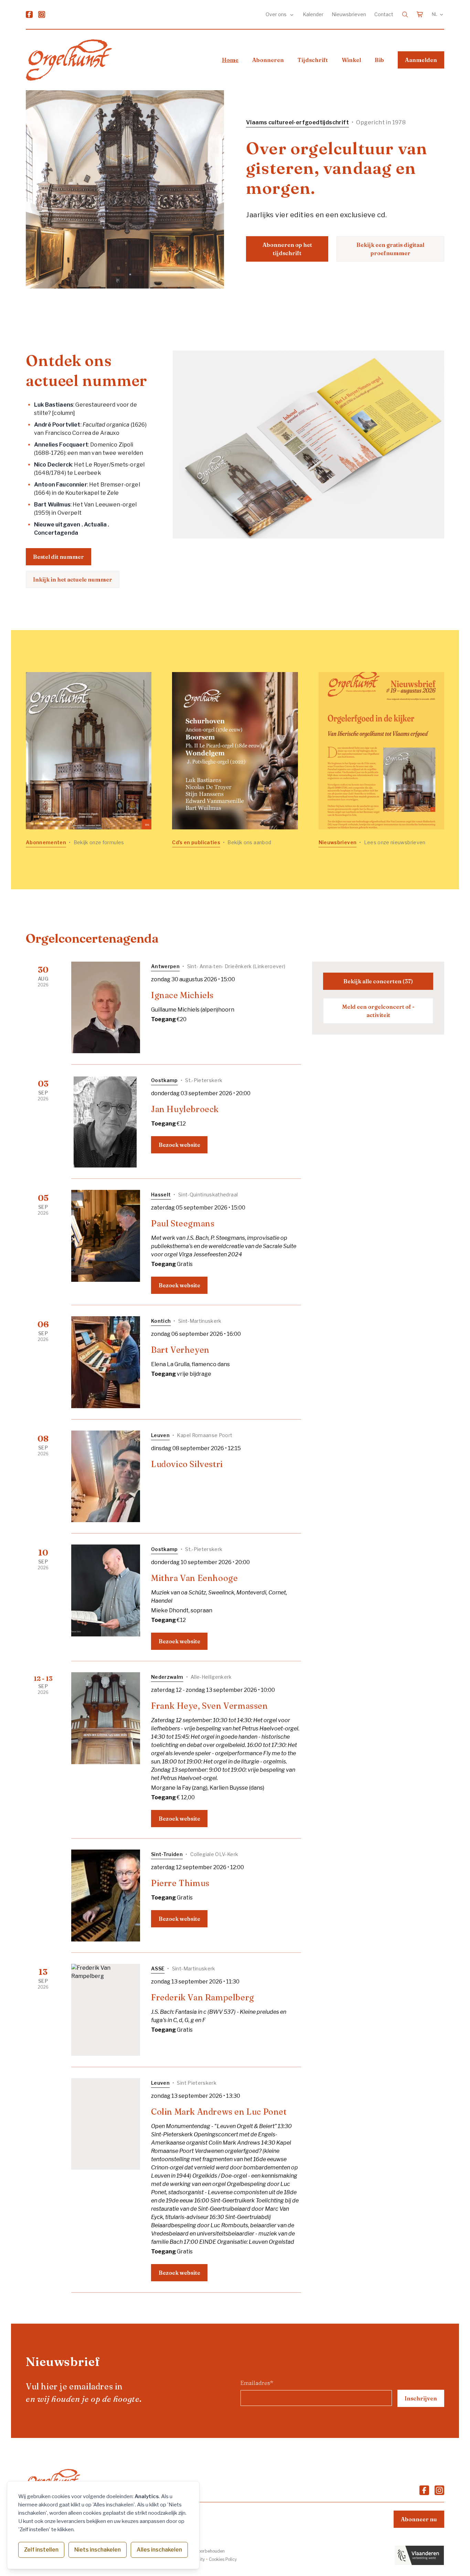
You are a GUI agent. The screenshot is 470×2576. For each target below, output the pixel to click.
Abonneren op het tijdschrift (287, 249)
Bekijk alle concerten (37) (378, 981)
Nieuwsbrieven (349, 14)
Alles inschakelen (159, 2550)
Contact (384, 14)
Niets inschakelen (98, 2550)
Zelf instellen (41, 2550)
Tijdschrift (313, 60)
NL (435, 14)
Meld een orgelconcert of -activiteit (378, 1011)
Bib (379, 60)
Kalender (313, 14)
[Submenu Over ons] (292, 14)
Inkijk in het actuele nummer (73, 579)
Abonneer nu (419, 2519)
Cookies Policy (223, 2559)
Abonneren (268, 60)
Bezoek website (179, 1145)
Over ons (277, 14)
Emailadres (257, 2383)
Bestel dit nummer (58, 557)
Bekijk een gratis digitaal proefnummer (390, 249)
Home (230, 60)
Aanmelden (421, 60)
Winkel (351, 60)
